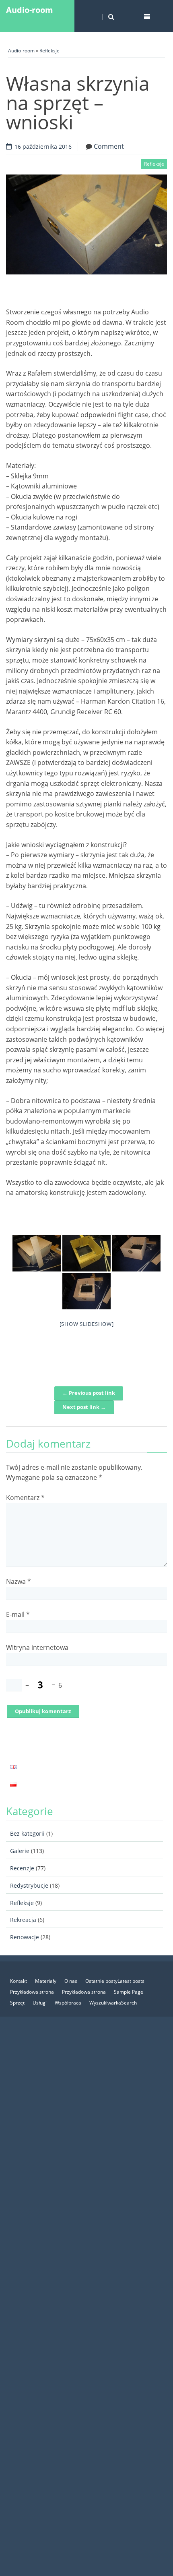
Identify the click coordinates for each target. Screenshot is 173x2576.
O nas (71, 1981)
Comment (109, 146)
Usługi (40, 2003)
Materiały (46, 1981)
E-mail (18, 1614)
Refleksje (49, 51)
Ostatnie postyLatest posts (115, 1981)
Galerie (20, 1851)
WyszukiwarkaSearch (113, 2003)
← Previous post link (89, 1393)
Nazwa (19, 1581)
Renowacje (25, 1937)
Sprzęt (17, 2003)
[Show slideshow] (87, 1324)
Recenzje (22, 1868)
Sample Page (129, 1992)
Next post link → (84, 1407)
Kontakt (19, 1981)
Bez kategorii (27, 1833)
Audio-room (30, 10)
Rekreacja (23, 1920)
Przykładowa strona (32, 1992)
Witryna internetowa (37, 1647)
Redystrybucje (29, 1885)
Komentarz (25, 1498)
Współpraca (68, 2003)
